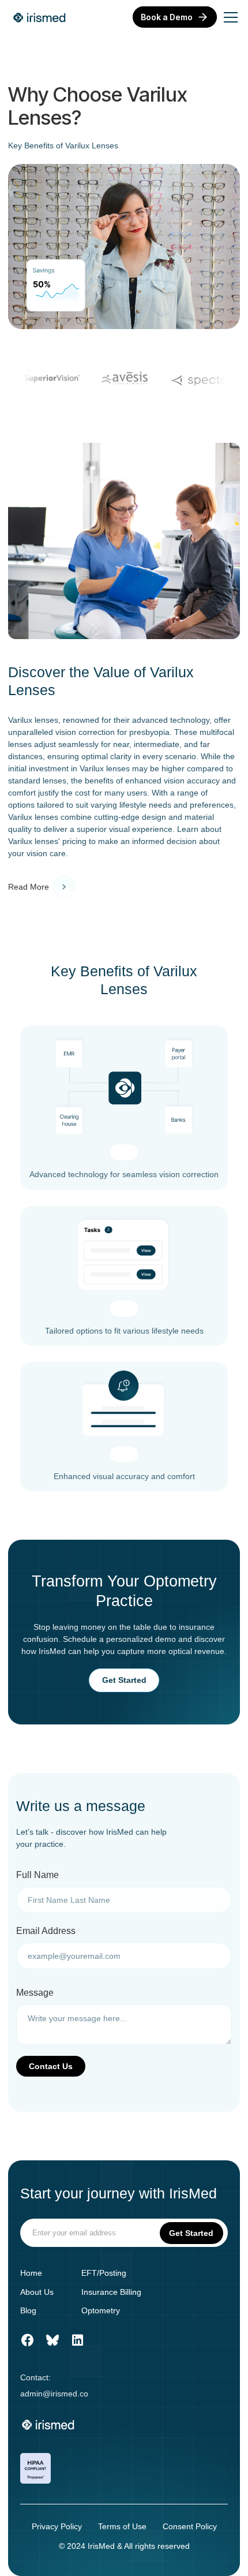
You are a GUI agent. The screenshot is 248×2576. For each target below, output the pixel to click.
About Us (37, 2292)
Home (31, 2273)
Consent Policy (190, 2526)
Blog (28, 2310)
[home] (40, 17)
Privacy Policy (57, 2526)
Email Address (46, 1931)
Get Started (124, 1680)
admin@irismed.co (54, 2394)
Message (35, 1993)
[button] (228, 17)
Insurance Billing (111, 2292)
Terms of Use (122, 2526)
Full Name (37, 1875)
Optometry (101, 2310)
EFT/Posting (104, 2273)
